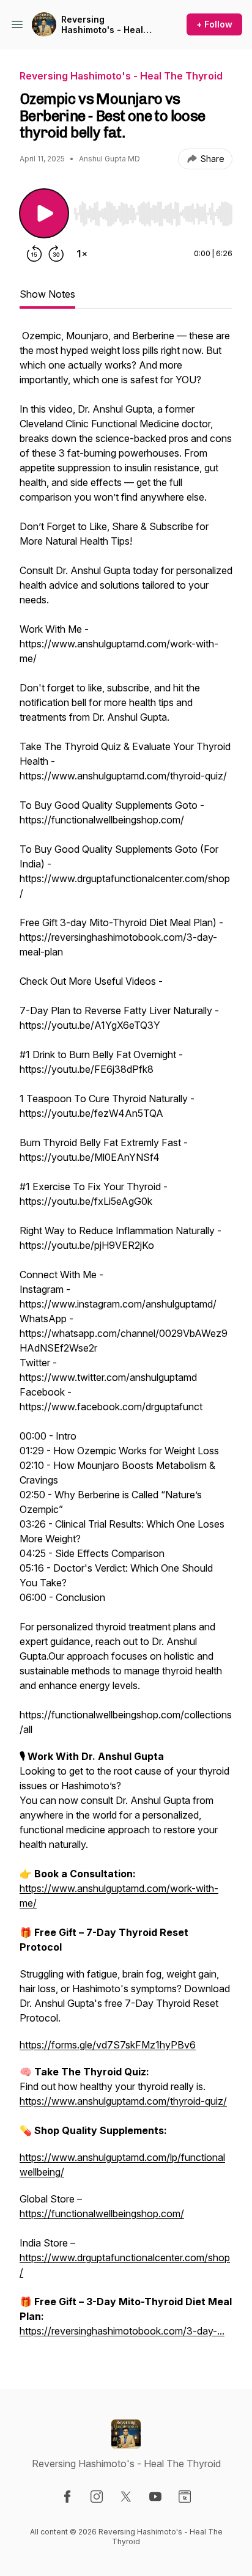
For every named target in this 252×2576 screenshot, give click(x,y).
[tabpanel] (126, 1339)
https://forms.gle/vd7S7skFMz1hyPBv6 (108, 2045)
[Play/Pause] (44, 213)
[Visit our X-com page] (126, 2497)
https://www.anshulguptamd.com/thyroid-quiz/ (123, 2101)
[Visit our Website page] (185, 2497)
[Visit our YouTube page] (155, 2497)
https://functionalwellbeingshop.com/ (102, 2214)
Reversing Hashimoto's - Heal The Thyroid (102, 25)
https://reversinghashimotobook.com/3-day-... (122, 2331)
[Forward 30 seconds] (56, 254)
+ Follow (214, 24)
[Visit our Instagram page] (97, 2497)
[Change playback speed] (82, 254)
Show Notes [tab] (47, 294)
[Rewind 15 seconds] (34, 254)
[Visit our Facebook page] (67, 2497)
